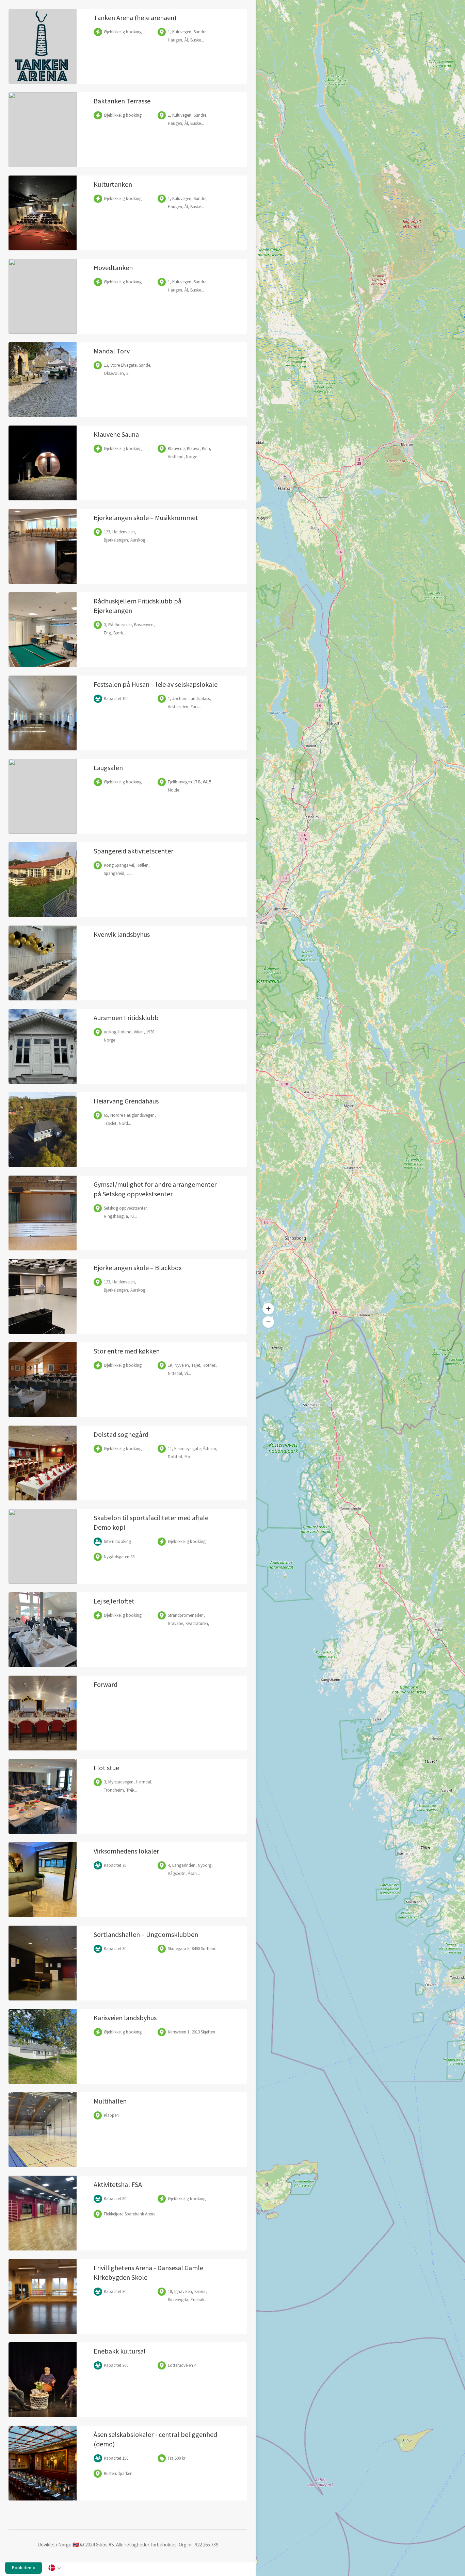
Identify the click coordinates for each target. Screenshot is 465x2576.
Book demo (24, 2567)
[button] (268, 1309)
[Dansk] (54, 2569)
